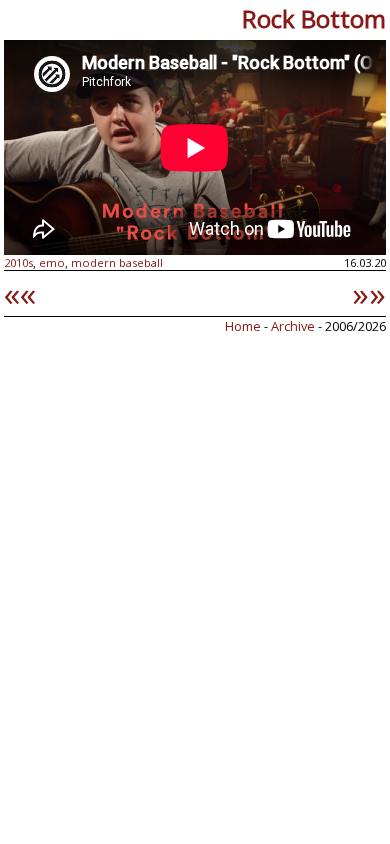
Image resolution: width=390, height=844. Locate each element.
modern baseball (117, 262)
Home (243, 326)
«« (20, 293)
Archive (294, 326)
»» (369, 293)
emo (52, 262)
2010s (18, 262)
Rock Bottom (314, 18)
